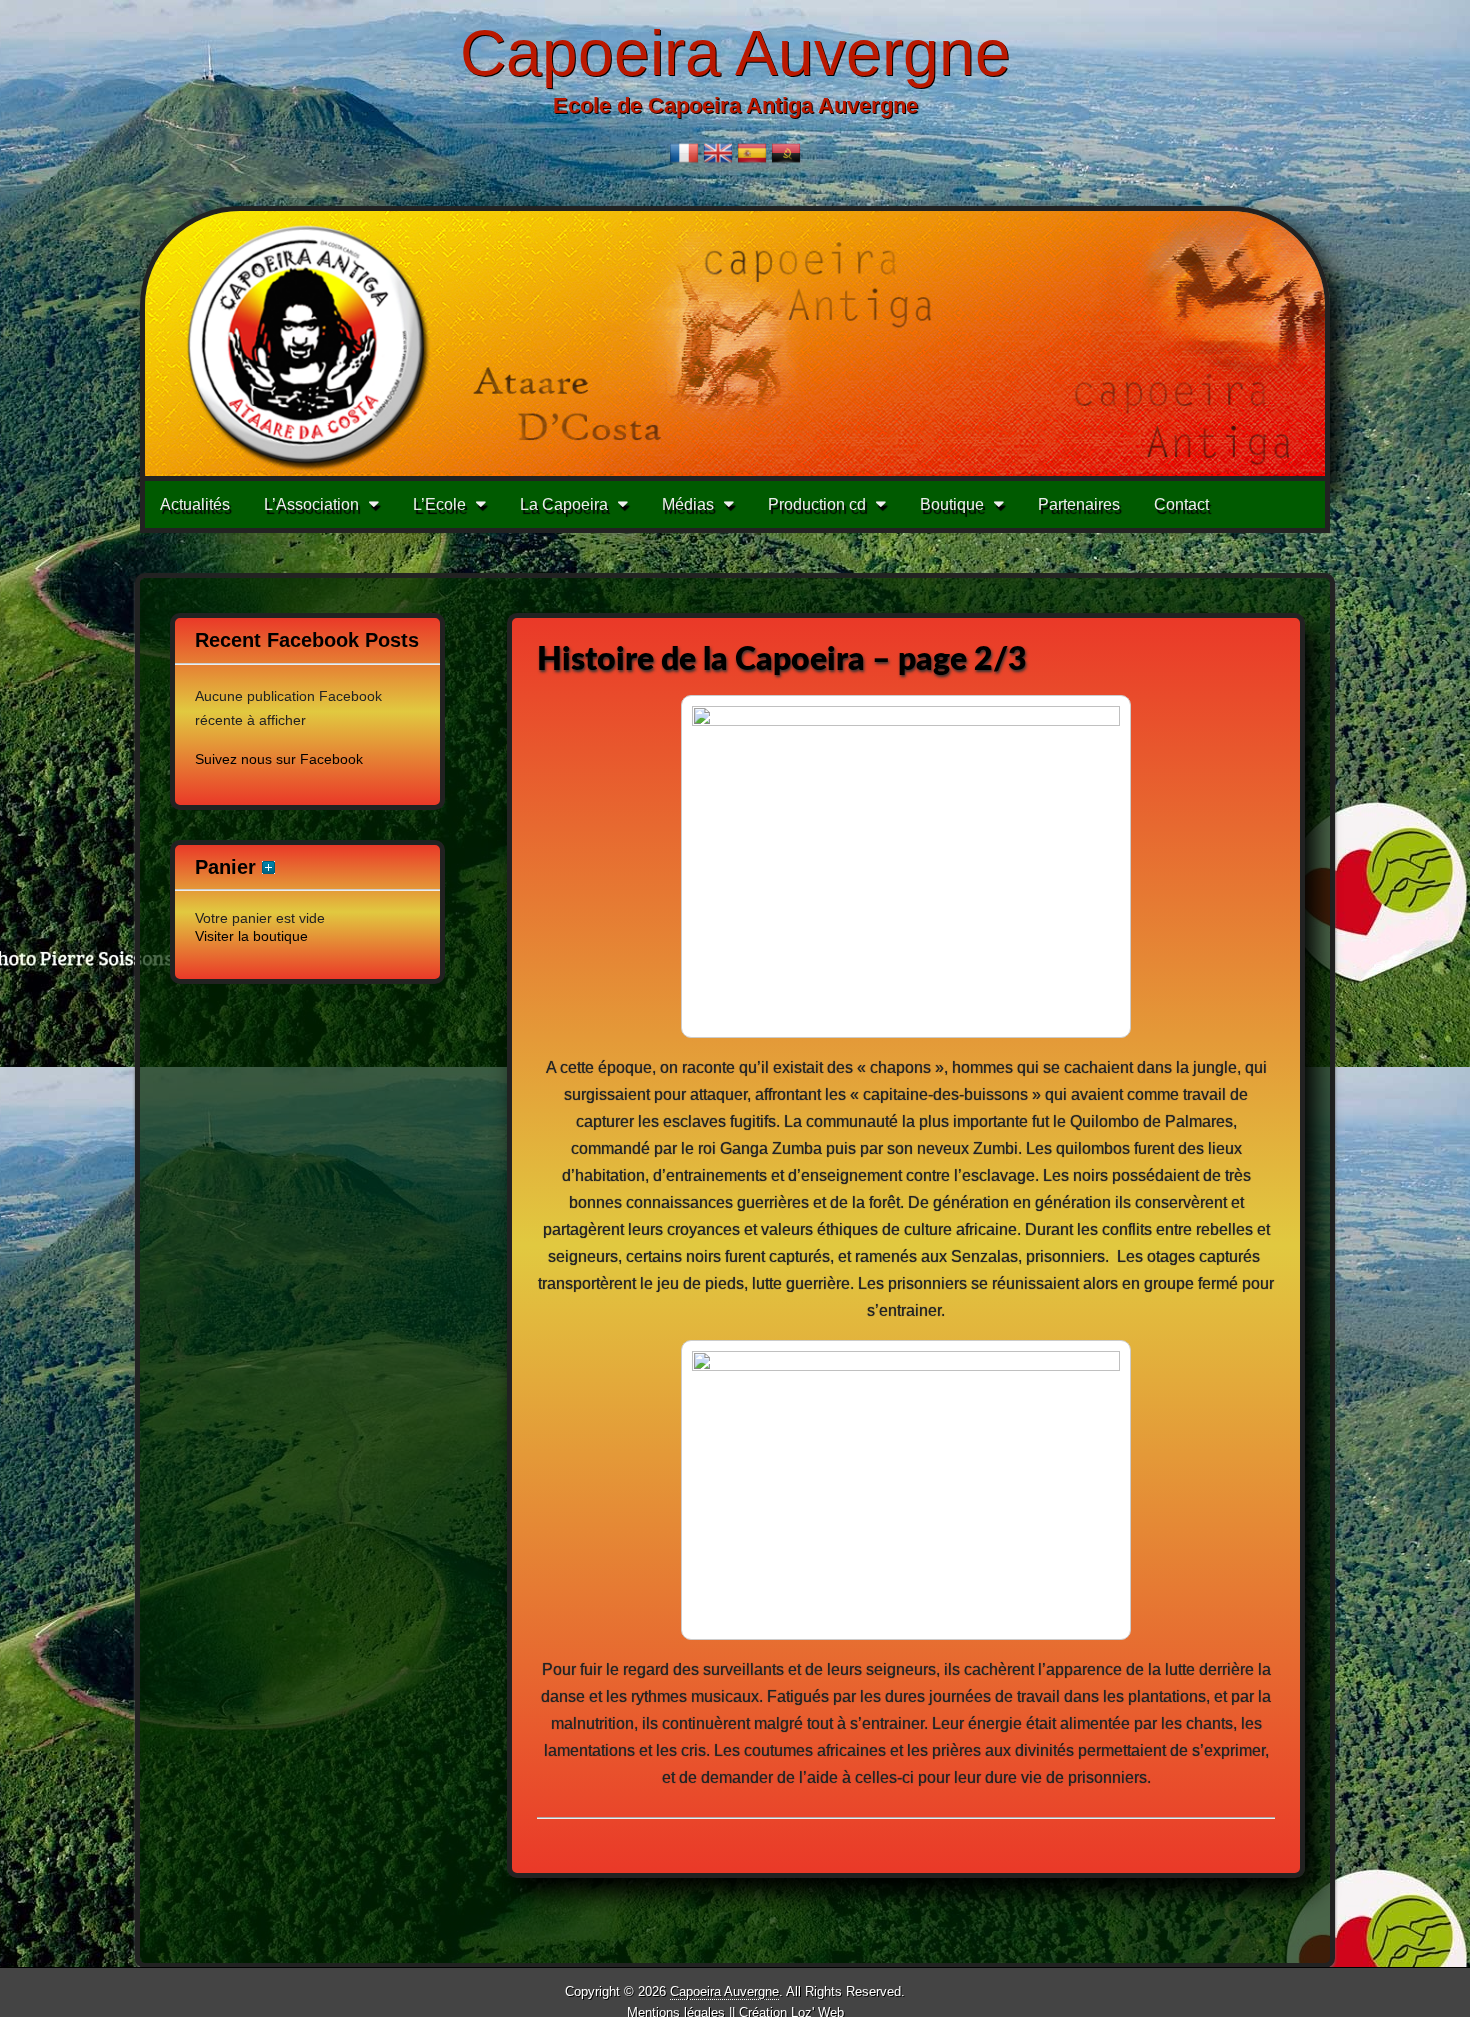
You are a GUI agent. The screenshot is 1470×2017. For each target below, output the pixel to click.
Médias (688, 504)
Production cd (817, 504)
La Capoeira (564, 504)
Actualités (195, 504)
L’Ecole (439, 504)
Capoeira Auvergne (735, 53)
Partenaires (1079, 504)
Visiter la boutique (251, 936)
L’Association (311, 504)
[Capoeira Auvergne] (735, 344)
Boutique (952, 504)
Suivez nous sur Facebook (279, 759)
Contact (1181, 504)
